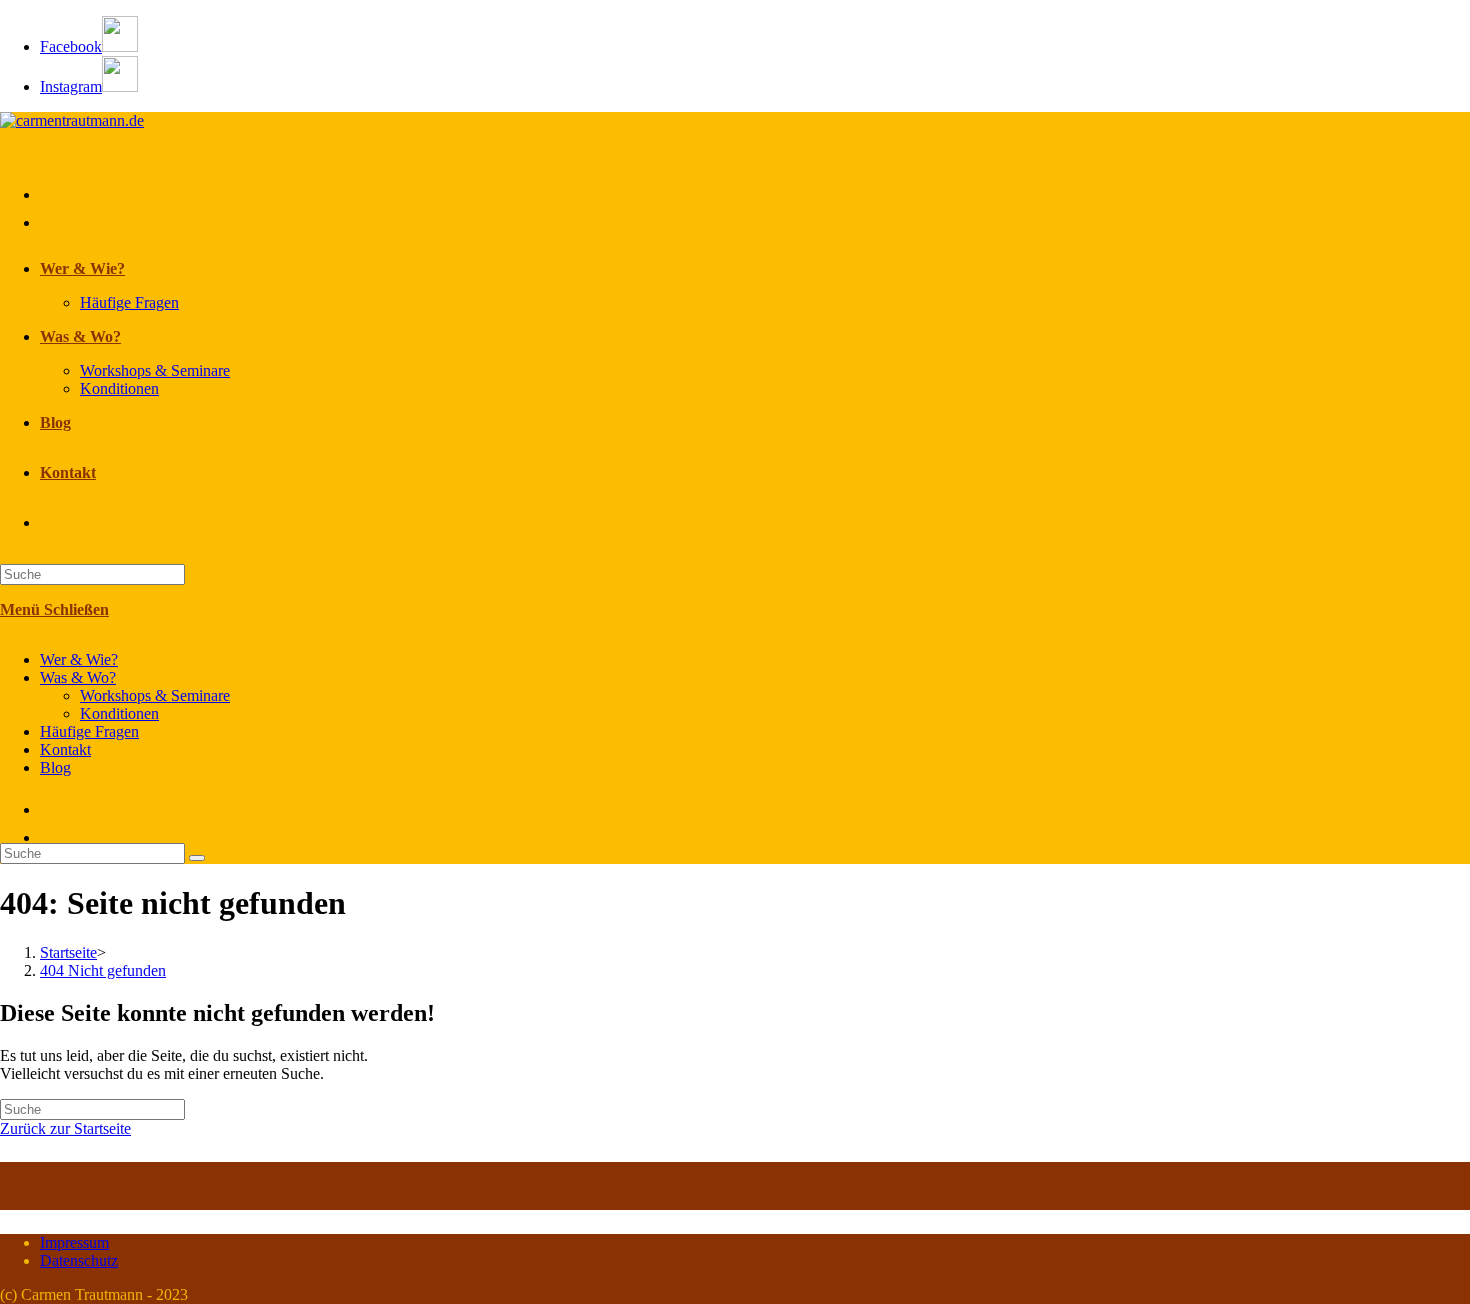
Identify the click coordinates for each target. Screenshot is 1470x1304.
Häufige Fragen (89, 731)
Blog (55, 767)
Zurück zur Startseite (65, 1128)
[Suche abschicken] (197, 858)
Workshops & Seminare (155, 695)
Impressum (74, 1242)
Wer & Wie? (79, 659)
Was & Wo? (78, 677)
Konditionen (119, 713)
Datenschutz (79, 1260)
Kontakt (65, 749)
